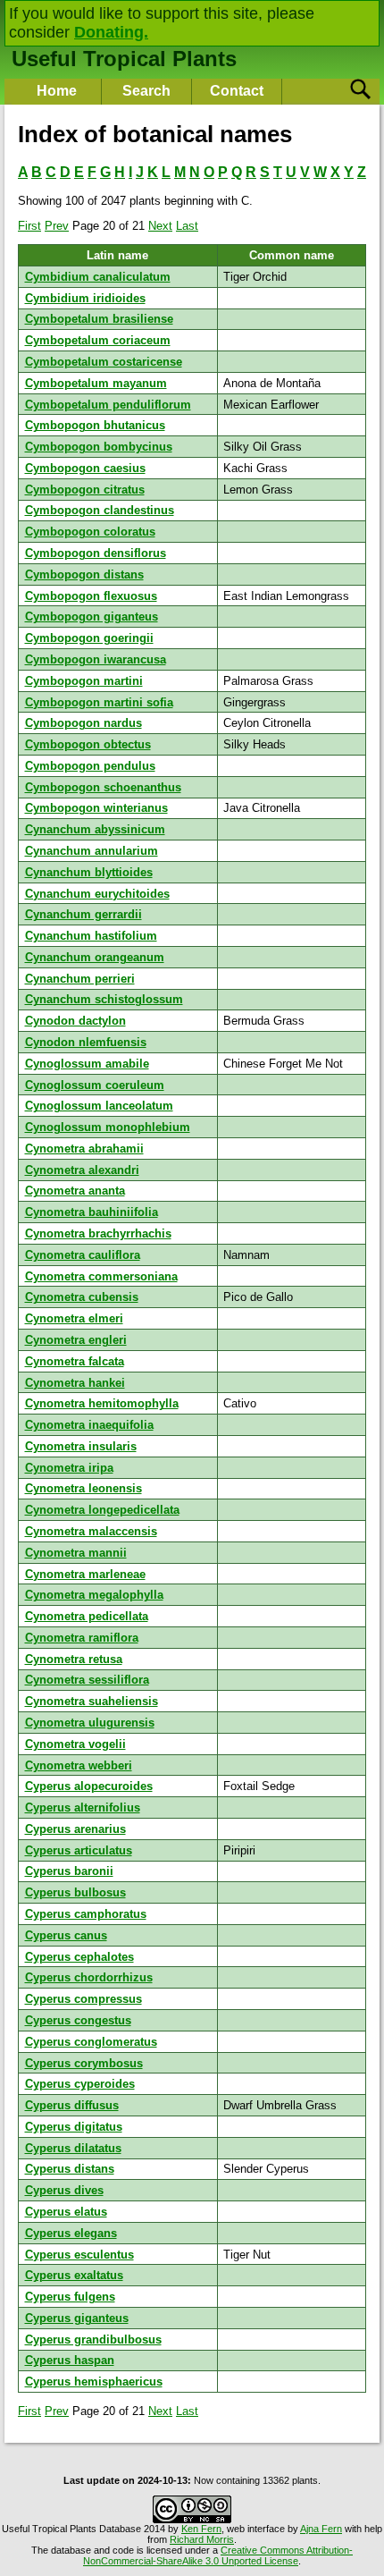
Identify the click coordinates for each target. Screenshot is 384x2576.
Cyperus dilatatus (73, 2148)
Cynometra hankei (75, 1383)
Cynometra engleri (76, 1340)
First (29, 226)
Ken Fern (201, 2529)
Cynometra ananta (75, 1191)
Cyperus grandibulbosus (93, 2340)
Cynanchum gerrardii (83, 914)
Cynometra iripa (69, 1468)
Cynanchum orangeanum (95, 957)
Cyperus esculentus (79, 2255)
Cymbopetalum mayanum (96, 383)
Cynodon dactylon (75, 1021)
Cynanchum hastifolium (91, 936)
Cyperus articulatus (79, 1850)
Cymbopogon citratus (85, 490)
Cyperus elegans (71, 2233)
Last (187, 226)
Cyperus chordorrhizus (89, 1977)
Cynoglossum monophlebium (108, 1127)
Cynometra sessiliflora (87, 1680)
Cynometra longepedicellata (102, 1510)
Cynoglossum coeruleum (95, 1085)
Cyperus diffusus (72, 2105)
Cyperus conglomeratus (91, 2042)
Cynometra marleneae (85, 1574)
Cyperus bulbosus (75, 1892)
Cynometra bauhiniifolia (92, 1212)
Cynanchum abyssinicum (95, 829)
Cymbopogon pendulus (90, 766)
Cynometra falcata (75, 1361)
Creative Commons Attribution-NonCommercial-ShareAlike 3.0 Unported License (218, 2555)
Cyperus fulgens (70, 2297)
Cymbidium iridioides (85, 298)
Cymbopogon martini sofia (99, 702)
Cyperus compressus (83, 1999)
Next (160, 226)
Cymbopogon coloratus (90, 532)
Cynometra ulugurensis (90, 1723)
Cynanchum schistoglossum (104, 999)
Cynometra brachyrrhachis (98, 1233)
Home (57, 91)
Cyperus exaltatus (74, 2275)
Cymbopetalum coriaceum (98, 340)
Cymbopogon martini (84, 681)
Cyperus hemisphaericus (94, 2382)
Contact (237, 91)
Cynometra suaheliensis (92, 1701)
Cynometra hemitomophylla (102, 1403)
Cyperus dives (64, 2190)
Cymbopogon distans (84, 574)
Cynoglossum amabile (87, 1064)
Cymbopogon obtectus (88, 744)
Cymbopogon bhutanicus (95, 425)
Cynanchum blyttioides (89, 872)
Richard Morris (202, 2539)
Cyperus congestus (78, 2020)
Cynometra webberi (79, 1765)
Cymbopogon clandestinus (100, 510)
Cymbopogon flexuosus (91, 596)
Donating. (111, 32)
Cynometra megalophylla (94, 1595)
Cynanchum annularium (92, 851)
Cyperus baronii (69, 1871)
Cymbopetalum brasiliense (99, 319)
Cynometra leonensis (83, 1488)
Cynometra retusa (74, 1659)
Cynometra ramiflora (82, 1638)
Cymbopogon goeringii (89, 638)
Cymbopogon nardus (83, 723)
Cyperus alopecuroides (89, 1786)
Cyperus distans (70, 2169)
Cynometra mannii (76, 1553)
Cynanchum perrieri (80, 979)
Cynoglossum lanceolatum (99, 1106)
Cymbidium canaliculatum (98, 277)
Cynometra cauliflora (83, 1255)
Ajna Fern (321, 2529)
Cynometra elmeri (74, 1318)
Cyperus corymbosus (84, 2063)
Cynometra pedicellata (87, 1616)
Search (146, 91)
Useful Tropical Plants (124, 59)
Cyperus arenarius (75, 1829)
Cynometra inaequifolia (89, 1425)
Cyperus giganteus (77, 2318)
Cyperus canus (66, 1935)
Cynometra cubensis (82, 1297)
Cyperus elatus (66, 2212)
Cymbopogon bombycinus (99, 447)
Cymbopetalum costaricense (104, 362)
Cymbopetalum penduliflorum (108, 405)
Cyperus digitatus (74, 2127)
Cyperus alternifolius (83, 1807)
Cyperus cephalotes (79, 1957)
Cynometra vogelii (75, 1744)
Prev (57, 226)
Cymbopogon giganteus (92, 617)
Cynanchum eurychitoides (97, 894)
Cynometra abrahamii (84, 1149)
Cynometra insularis (81, 1446)
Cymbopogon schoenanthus (103, 787)
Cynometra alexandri (82, 1170)
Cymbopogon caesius (85, 468)
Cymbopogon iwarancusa (96, 659)
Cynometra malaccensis (91, 1531)
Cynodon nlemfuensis (86, 1042)
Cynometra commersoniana (101, 1276)
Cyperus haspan (70, 2360)
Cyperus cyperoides (80, 2084)
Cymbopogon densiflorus (96, 553)
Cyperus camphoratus (86, 1914)
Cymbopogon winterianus (96, 808)
